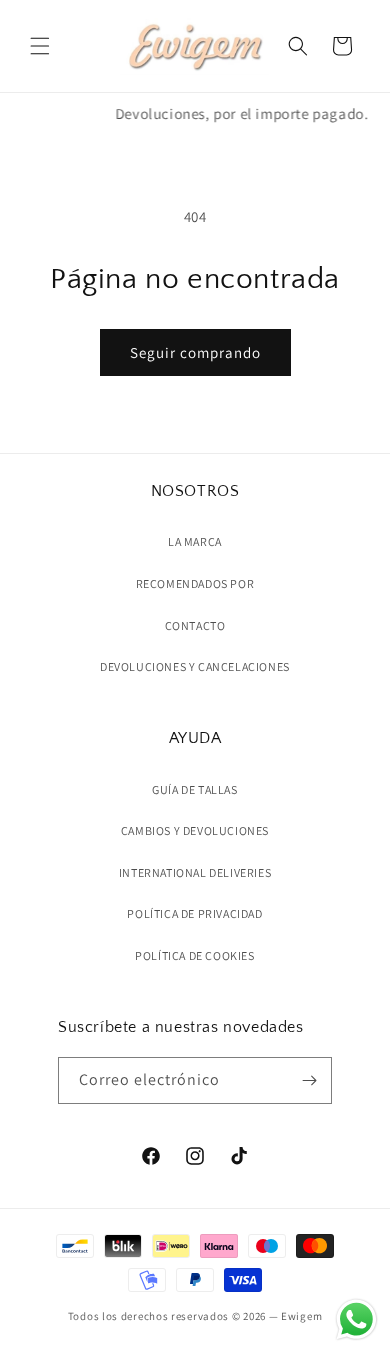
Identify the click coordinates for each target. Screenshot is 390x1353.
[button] (40, 46)
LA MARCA (195, 541)
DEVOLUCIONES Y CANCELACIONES (195, 666)
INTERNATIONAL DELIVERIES (195, 872)
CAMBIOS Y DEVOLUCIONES (195, 830)
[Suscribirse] (309, 1080)
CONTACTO (195, 625)
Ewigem (301, 1316)
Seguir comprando (195, 352)
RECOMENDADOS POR (195, 583)
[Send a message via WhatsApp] (356, 1319)
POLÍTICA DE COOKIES (194, 955)
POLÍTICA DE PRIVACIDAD (194, 913)
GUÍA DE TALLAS (194, 789)
